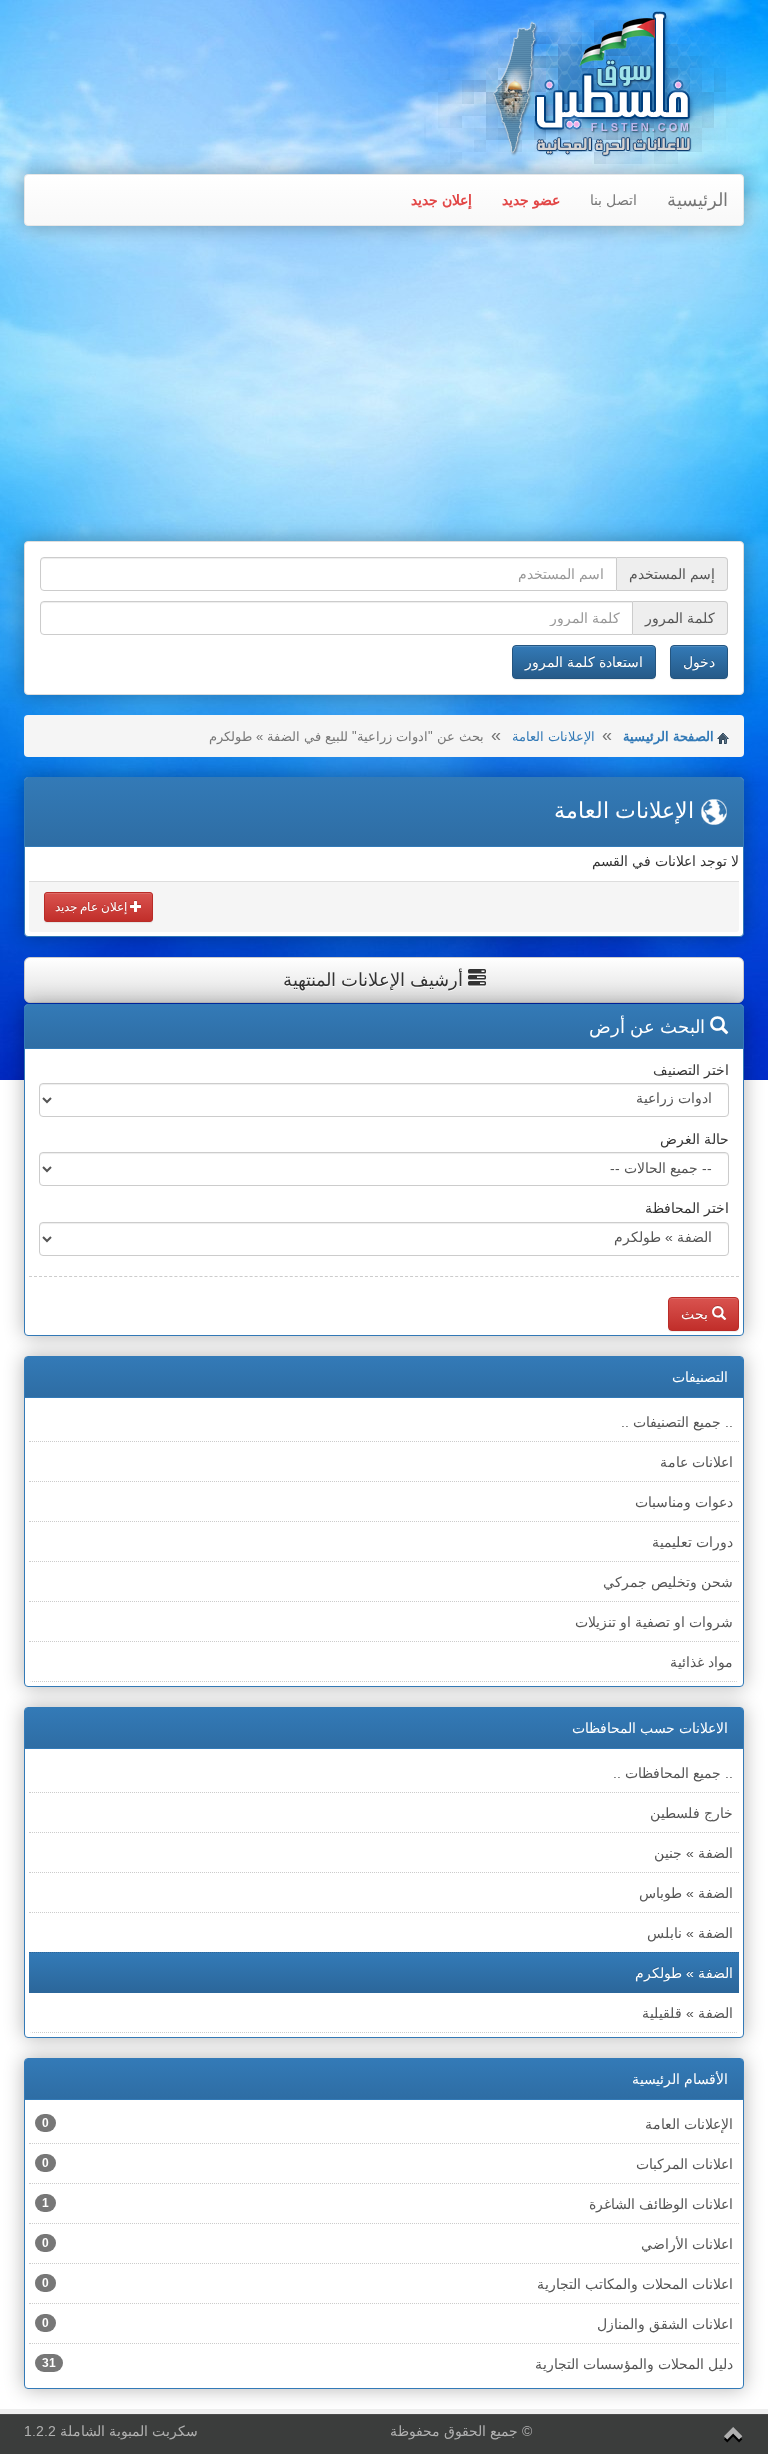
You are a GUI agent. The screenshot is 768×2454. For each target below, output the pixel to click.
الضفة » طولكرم (684, 1973)
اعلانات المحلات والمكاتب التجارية (387, 2284)
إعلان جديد (441, 200)
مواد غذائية (701, 1662)
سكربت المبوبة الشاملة (129, 2431)
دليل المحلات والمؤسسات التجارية (387, 2364)
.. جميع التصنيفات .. (677, 1422)
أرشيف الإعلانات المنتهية (375, 980)
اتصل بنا (613, 200)
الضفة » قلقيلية (687, 2013)
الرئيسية (697, 200)
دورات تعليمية (692, 1542)
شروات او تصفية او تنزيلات (654, 1622)
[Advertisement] (384, 386)
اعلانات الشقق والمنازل (387, 2324)
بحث (696, 1314)
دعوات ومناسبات (684, 1502)
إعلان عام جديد (92, 907)
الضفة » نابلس (690, 1933)
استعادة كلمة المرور (584, 662)
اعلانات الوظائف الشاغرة (387, 2204)
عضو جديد (531, 200)
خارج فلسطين (691, 1813)
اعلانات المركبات (387, 2164)
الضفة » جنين (693, 1853)
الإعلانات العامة (553, 736)
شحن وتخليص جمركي (668, 1582)
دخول (699, 662)
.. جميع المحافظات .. (673, 1773)
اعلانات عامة (696, 1462)
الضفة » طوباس (686, 1893)
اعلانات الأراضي (387, 2244)
